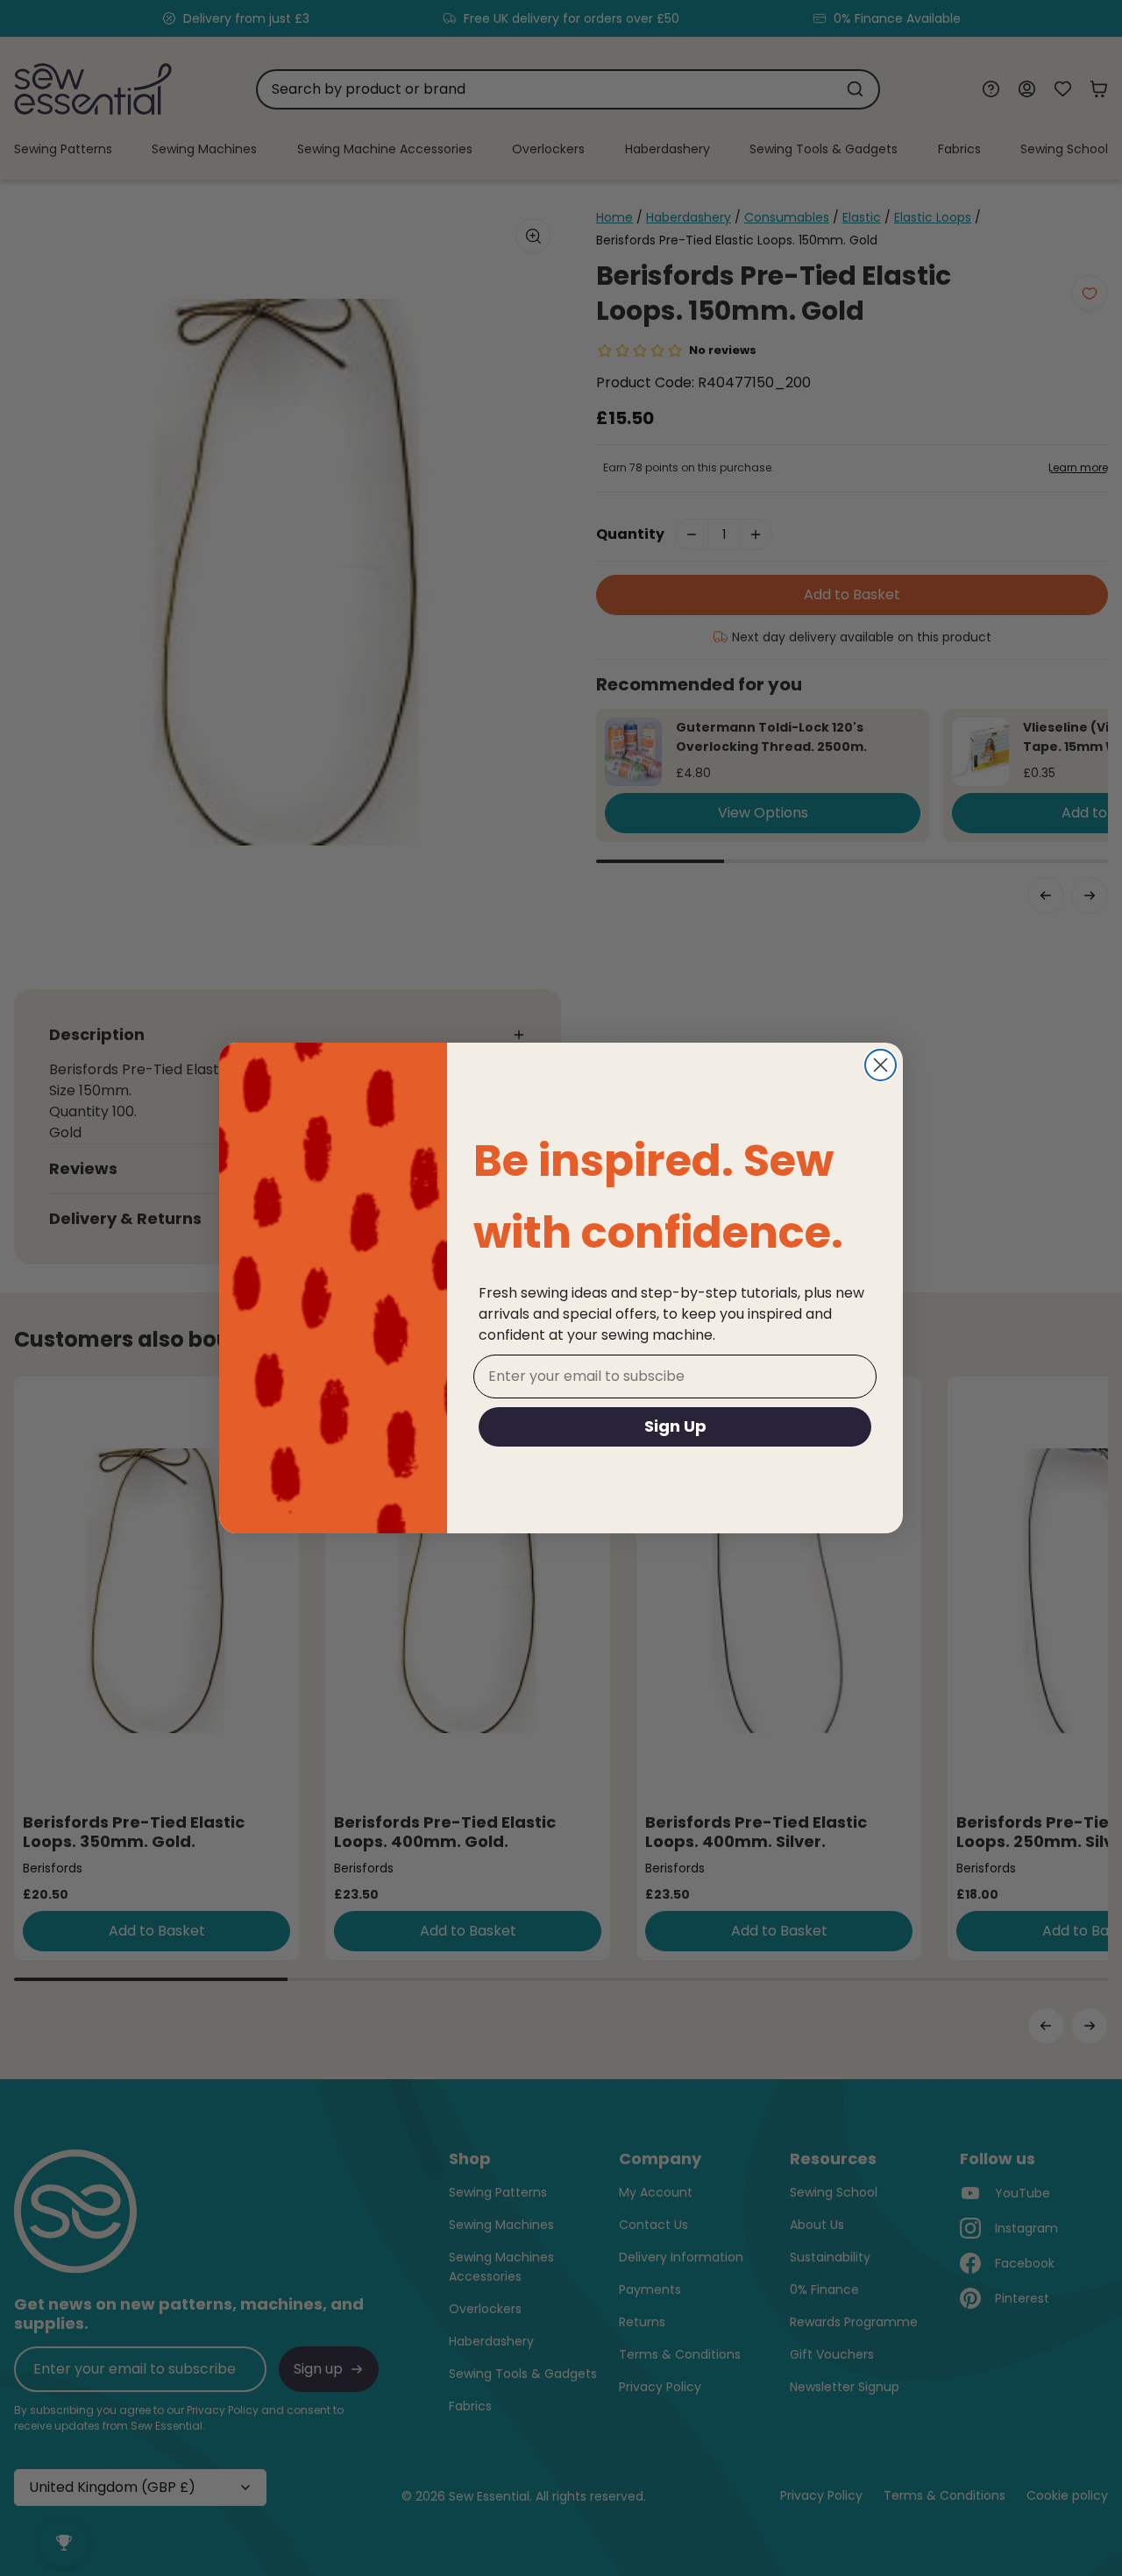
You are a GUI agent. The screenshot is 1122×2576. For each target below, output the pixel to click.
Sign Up (675, 1426)
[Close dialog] (881, 1065)
